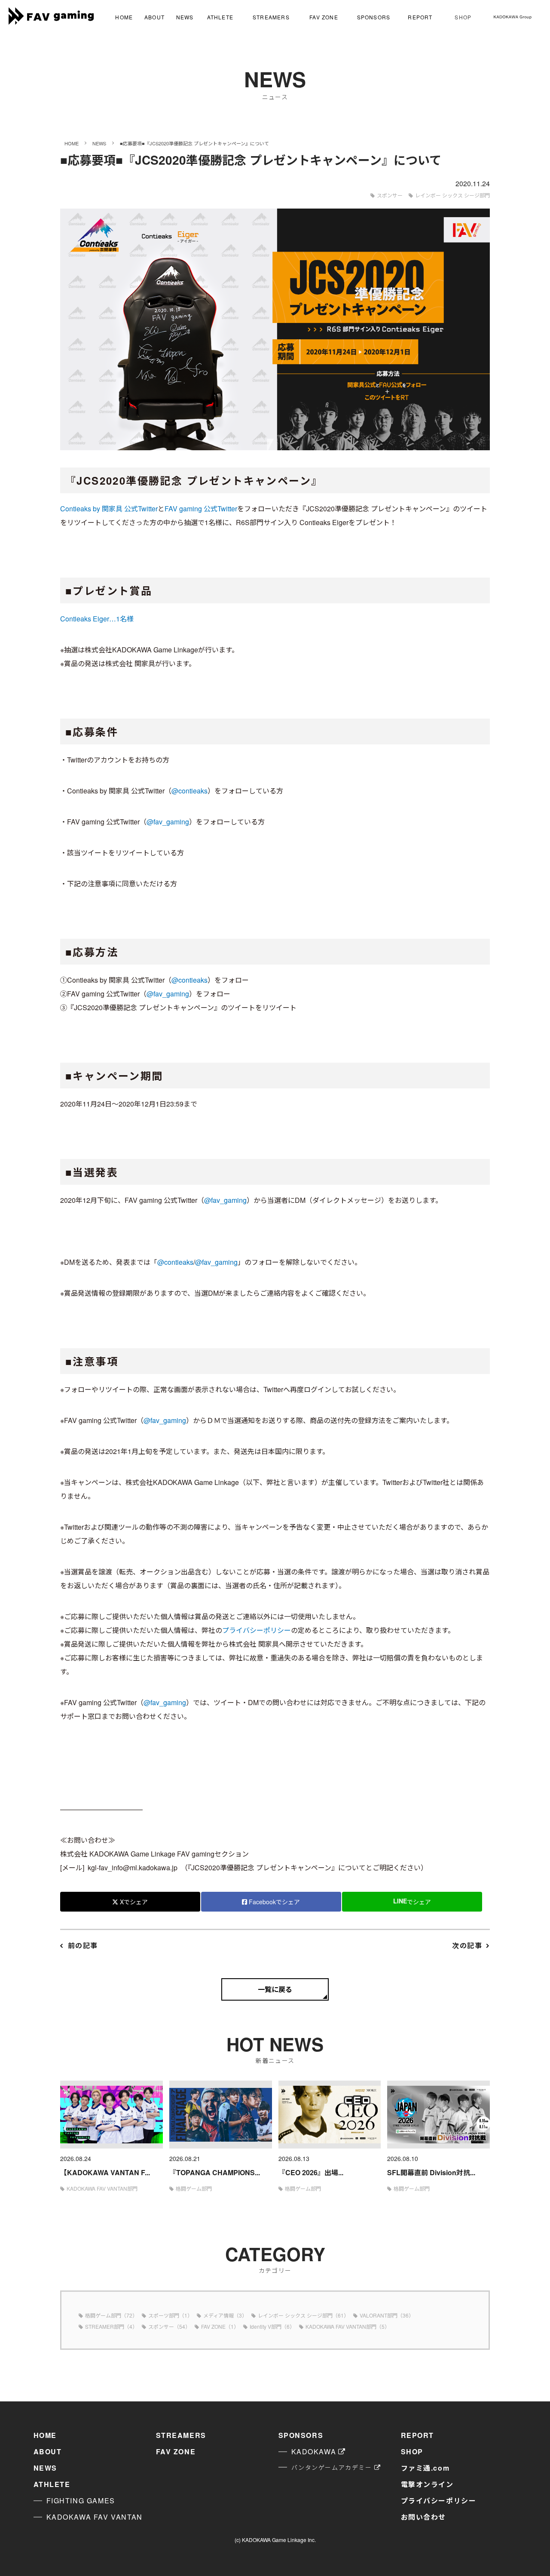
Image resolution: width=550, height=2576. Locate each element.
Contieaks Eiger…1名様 (97, 619)
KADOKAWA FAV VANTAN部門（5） (348, 2326)
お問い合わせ (424, 2517)
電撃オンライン (427, 2484)
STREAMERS (271, 17)
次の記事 (467, 1945)
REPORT (420, 17)
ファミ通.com (425, 2468)
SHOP (463, 17)
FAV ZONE (324, 17)
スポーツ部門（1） (170, 2315)
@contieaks (189, 791)
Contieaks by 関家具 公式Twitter (109, 509)
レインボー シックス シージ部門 (452, 195)
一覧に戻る (275, 1989)
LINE (412, 1901)
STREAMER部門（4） (111, 2326)
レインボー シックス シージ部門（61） (303, 2315)
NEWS (185, 17)
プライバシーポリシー (257, 1630)
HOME (124, 17)
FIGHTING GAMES (81, 2501)
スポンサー (390, 195)
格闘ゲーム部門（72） (111, 2315)
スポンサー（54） (169, 2326)
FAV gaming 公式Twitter (201, 509)
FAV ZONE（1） (220, 2326)
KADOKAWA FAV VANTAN (95, 2517)
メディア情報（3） (225, 2315)
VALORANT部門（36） (387, 2315)
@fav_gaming (168, 822)
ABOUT (154, 17)
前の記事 (83, 1945)
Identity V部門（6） (272, 2326)
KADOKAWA (314, 2452)
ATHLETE (220, 17)
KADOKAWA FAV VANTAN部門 (102, 2188)
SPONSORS (374, 17)
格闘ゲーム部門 (194, 2188)
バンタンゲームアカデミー (332, 2467)
